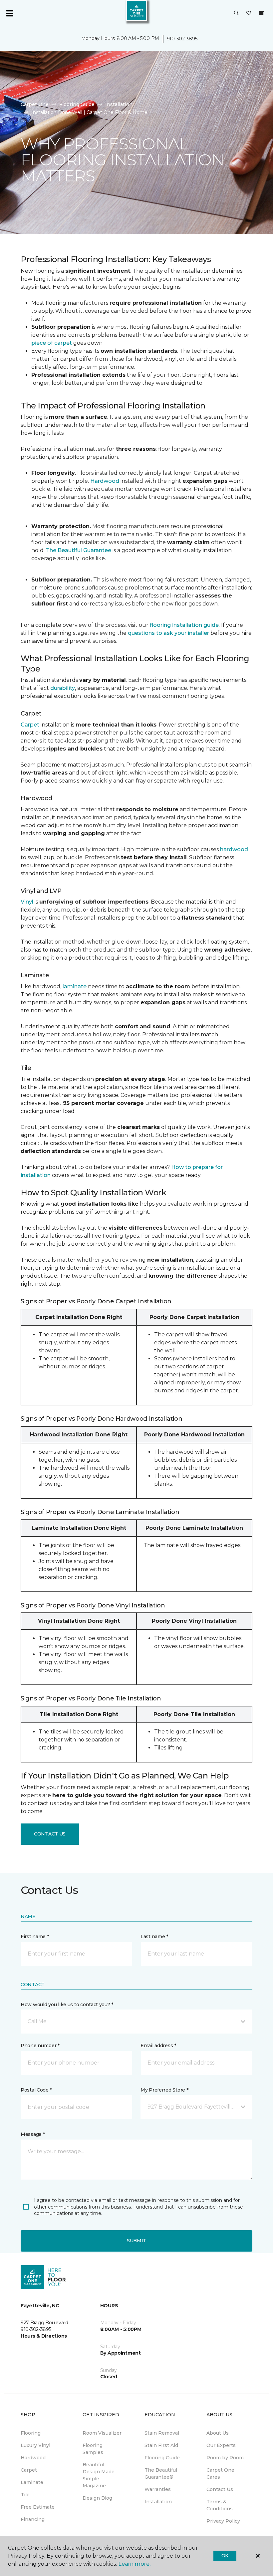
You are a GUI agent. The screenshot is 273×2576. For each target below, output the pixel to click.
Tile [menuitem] (25, 2495)
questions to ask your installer (168, 633)
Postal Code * (36, 2090)
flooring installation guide (184, 625)
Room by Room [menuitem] (225, 2458)
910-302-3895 (182, 39)
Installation (119, 104)
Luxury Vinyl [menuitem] (35, 2445)
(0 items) (261, 13)
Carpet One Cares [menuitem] (220, 2473)
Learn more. (134, 2564)
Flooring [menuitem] (31, 2433)
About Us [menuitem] (218, 2433)
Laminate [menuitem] (32, 2482)
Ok (225, 2556)
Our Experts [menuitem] (221, 2445)
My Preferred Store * (164, 2090)
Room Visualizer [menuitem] (102, 2433)
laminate (75, 986)
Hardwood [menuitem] (33, 2458)
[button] (236, 13)
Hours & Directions (44, 2336)
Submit (136, 2241)
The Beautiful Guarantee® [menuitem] (161, 2473)
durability (63, 688)
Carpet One (35, 104)
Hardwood (105, 481)
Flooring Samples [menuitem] (93, 2449)
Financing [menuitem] (33, 2519)
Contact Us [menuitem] (220, 2489)
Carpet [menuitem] (29, 2470)
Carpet (30, 725)
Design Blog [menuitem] (97, 2498)
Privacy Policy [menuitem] (223, 2521)
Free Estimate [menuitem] (38, 2507)
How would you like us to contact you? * (67, 2005)
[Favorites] (249, 13)
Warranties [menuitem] (158, 2489)
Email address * (158, 2046)
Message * (33, 2134)
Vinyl (27, 902)
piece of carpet (52, 343)
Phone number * (40, 2046)
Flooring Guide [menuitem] (162, 2458)
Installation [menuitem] (158, 2502)
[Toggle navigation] (10, 13)
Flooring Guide (77, 104)
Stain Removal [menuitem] (162, 2433)
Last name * (154, 1937)
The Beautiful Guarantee (79, 550)
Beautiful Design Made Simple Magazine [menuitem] (99, 2475)
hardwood (234, 849)
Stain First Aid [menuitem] (161, 2445)
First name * (35, 1937)
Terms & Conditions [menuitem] (220, 2505)
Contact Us (50, 1834)
